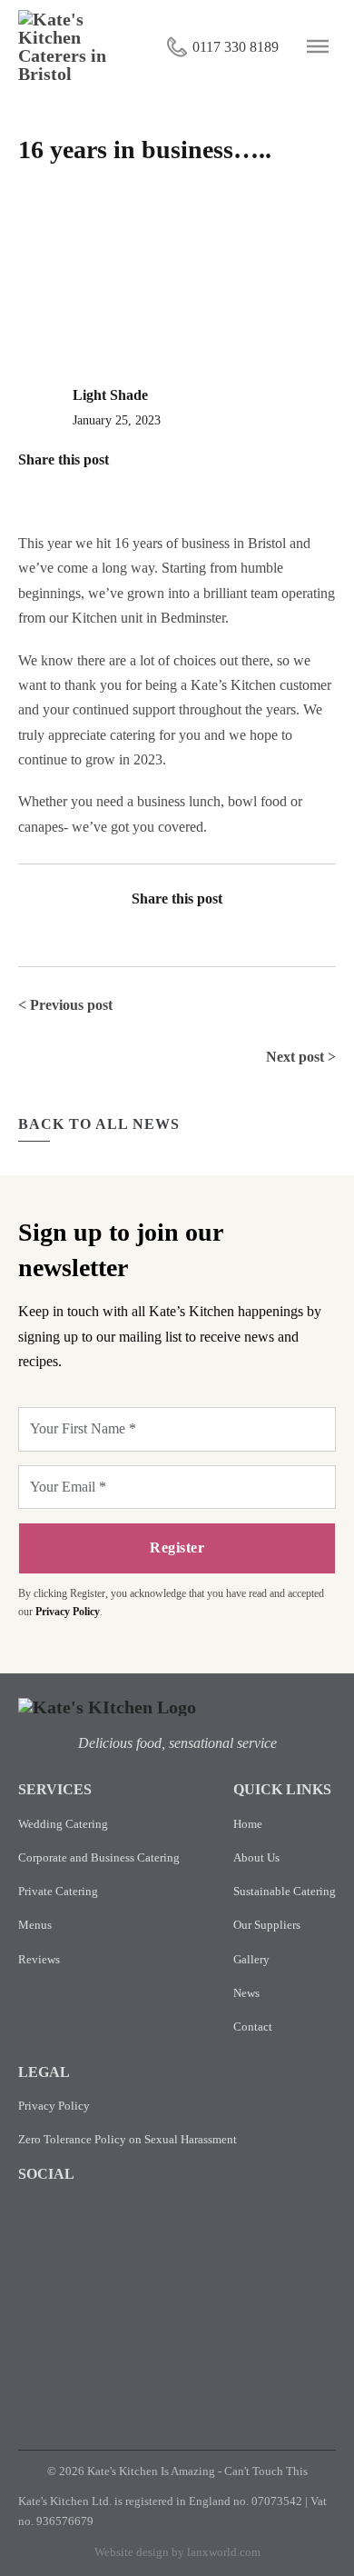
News (246, 1993)
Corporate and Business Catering (99, 1857)
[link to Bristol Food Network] (219, 2371)
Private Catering (58, 1891)
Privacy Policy (68, 1612)
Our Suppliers (267, 1925)
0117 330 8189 (236, 47)
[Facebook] (29, 487)
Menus (35, 1925)
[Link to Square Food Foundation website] (66, 2257)
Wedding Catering (63, 1824)
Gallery (251, 1959)
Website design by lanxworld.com (177, 2552)
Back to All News (99, 1124)
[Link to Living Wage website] (53, 2369)
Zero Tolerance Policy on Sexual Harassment (128, 2139)
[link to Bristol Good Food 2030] (135, 2371)
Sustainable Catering (285, 1891)
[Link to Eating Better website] (288, 2260)
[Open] (318, 46)
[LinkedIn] (62, 487)
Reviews (39, 1959)
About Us (256, 1857)
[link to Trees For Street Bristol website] (301, 2371)
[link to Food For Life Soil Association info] (177, 2260)
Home (248, 1824)
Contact (253, 2027)
